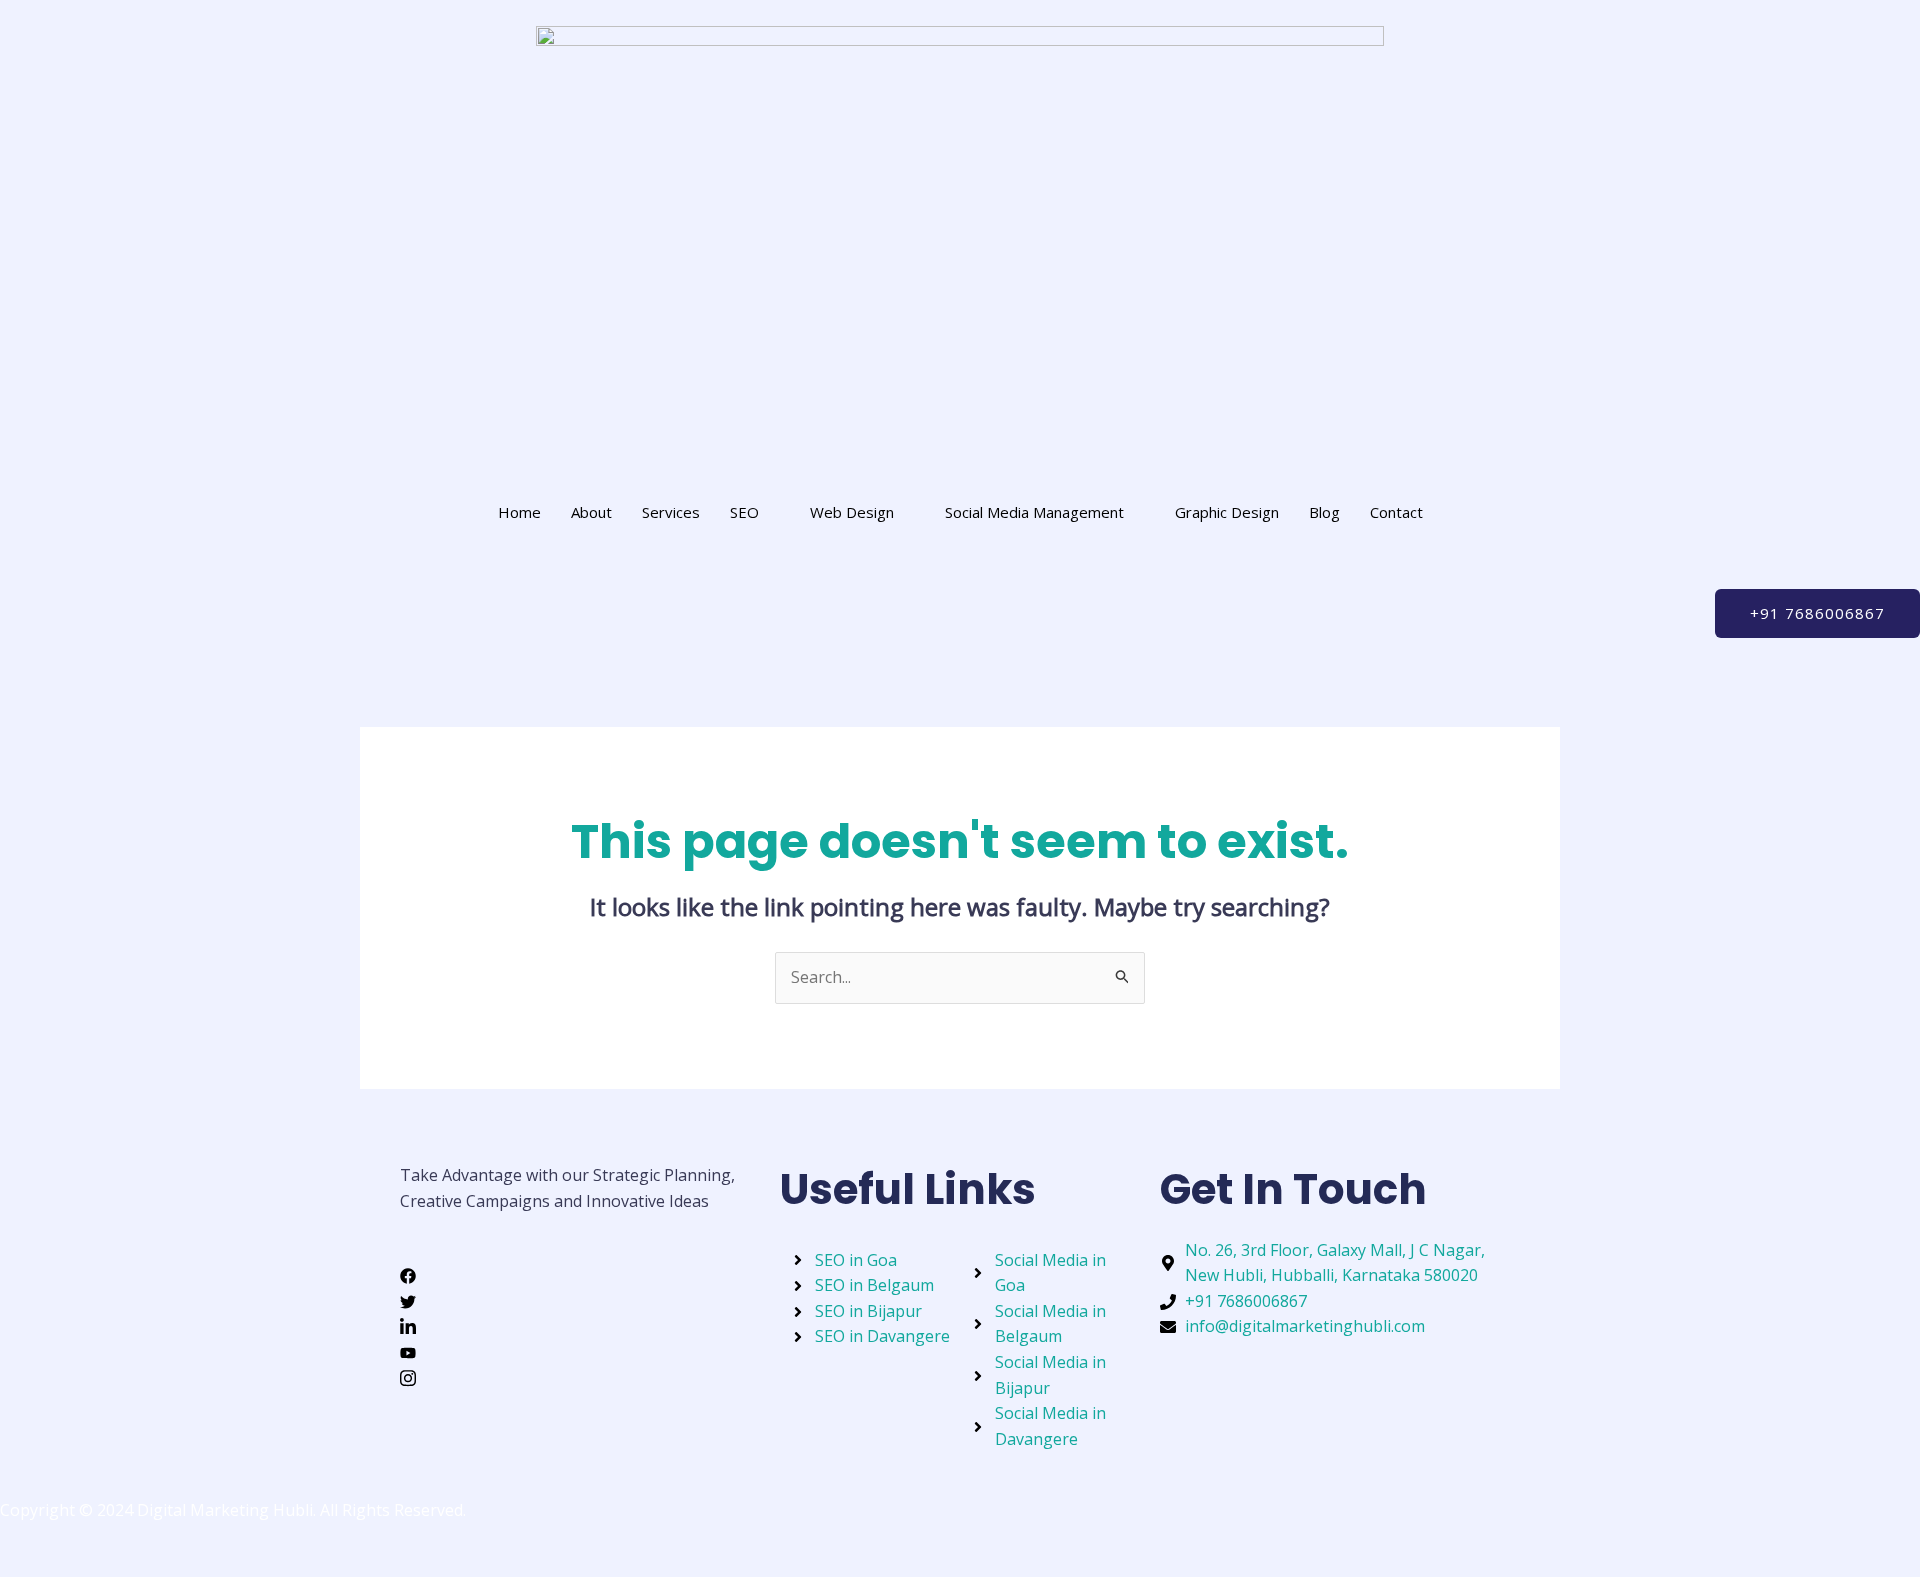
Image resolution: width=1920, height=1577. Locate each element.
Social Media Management (1034, 512)
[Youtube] (580, 1352)
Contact (1396, 512)
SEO (744, 512)
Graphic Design (1227, 512)
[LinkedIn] (580, 1326)
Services (671, 512)
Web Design (852, 512)
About (591, 512)
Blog (1324, 512)
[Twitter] (580, 1301)
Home (519, 512)
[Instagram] (580, 1378)
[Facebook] (580, 1275)
